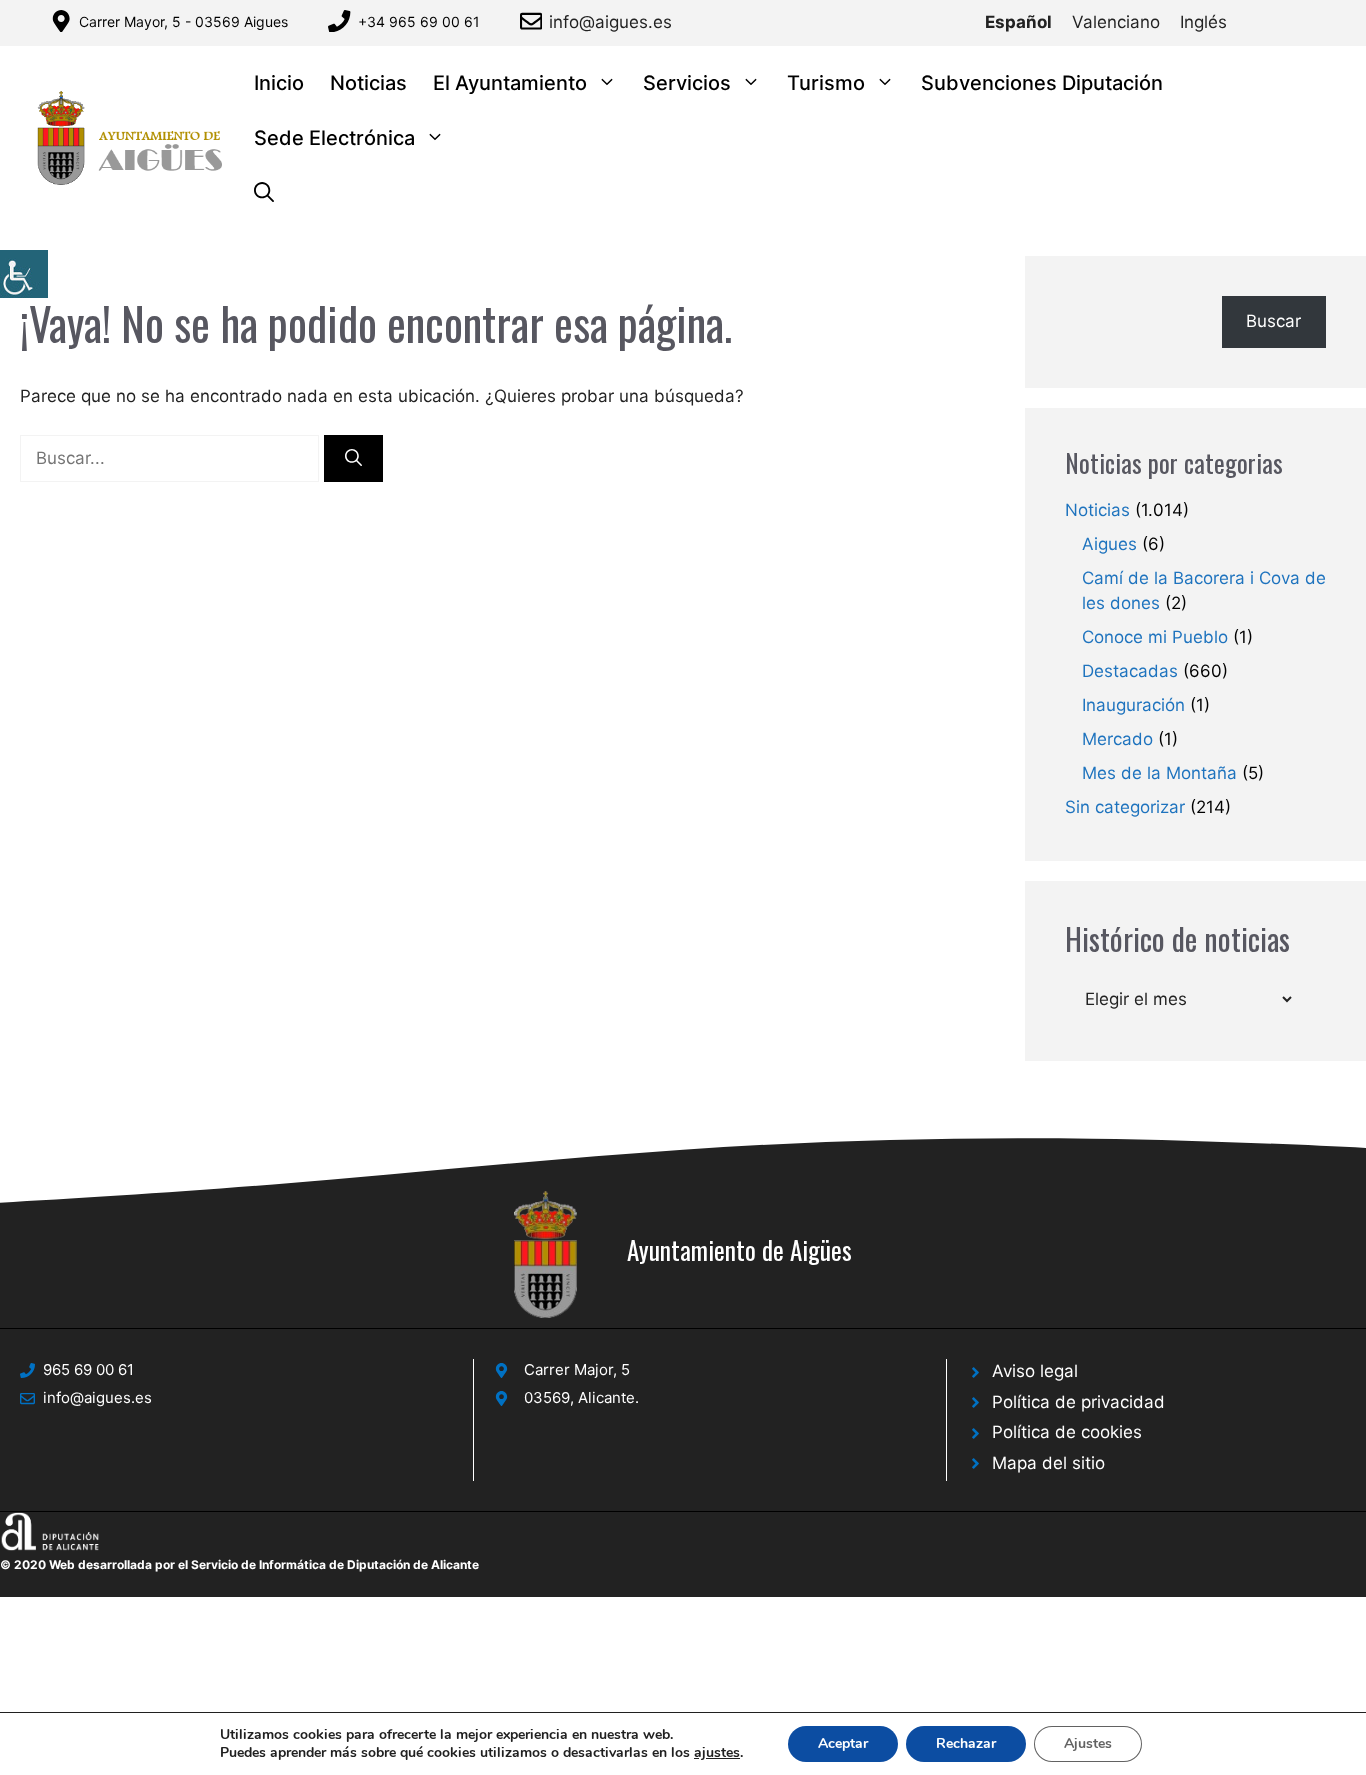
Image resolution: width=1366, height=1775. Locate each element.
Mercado (1117, 739)
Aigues (1109, 544)
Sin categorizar (1125, 807)
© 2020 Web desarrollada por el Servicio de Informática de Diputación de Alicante (239, 1564)
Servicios (687, 83)
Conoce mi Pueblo (1155, 637)
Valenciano (1116, 22)
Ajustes (1088, 1743)
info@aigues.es (610, 22)
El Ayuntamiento (510, 83)
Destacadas (1130, 671)
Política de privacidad (1078, 1402)
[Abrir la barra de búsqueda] (264, 193)
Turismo (826, 83)
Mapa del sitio (1048, 1463)
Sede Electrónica (334, 138)
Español (1018, 22)
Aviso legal (1035, 1371)
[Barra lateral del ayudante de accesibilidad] (24, 274)
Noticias (368, 83)
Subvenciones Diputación (1042, 83)
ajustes (717, 1753)
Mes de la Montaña (1159, 773)
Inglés (1203, 22)
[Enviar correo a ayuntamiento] (534, 21)
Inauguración (1133, 705)
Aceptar (843, 1743)
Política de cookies (1067, 1432)
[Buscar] (353, 459)
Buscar (1273, 321)
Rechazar (966, 1743)
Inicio (279, 83)
